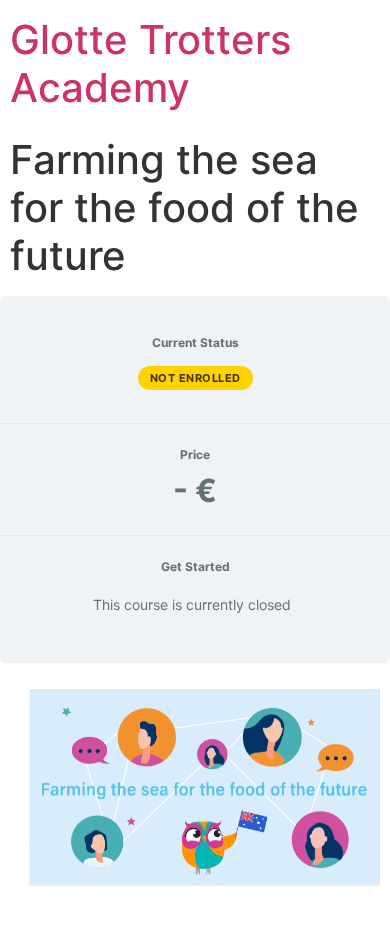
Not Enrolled (195, 378)
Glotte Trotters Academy (150, 63)
